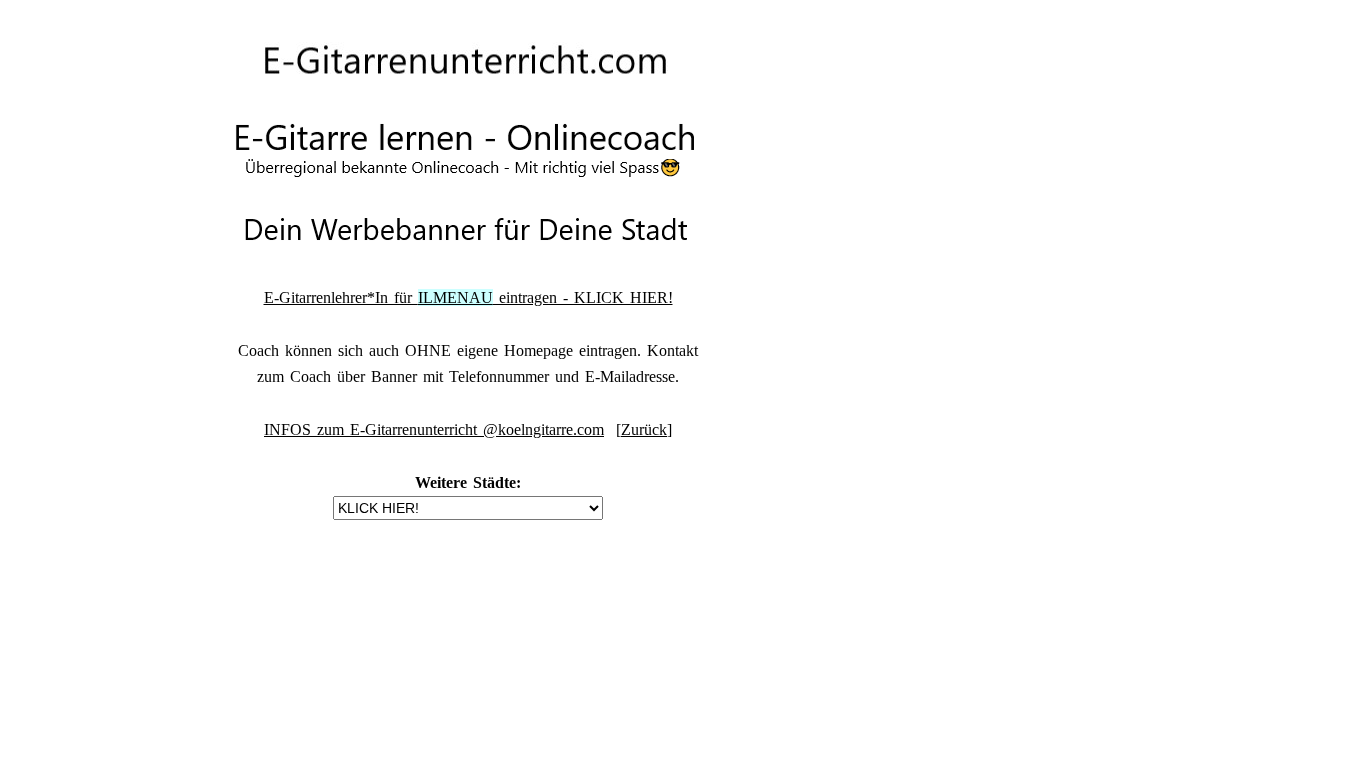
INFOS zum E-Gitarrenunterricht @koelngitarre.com (434, 429)
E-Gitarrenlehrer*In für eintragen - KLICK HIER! (468, 297)
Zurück (644, 429)
